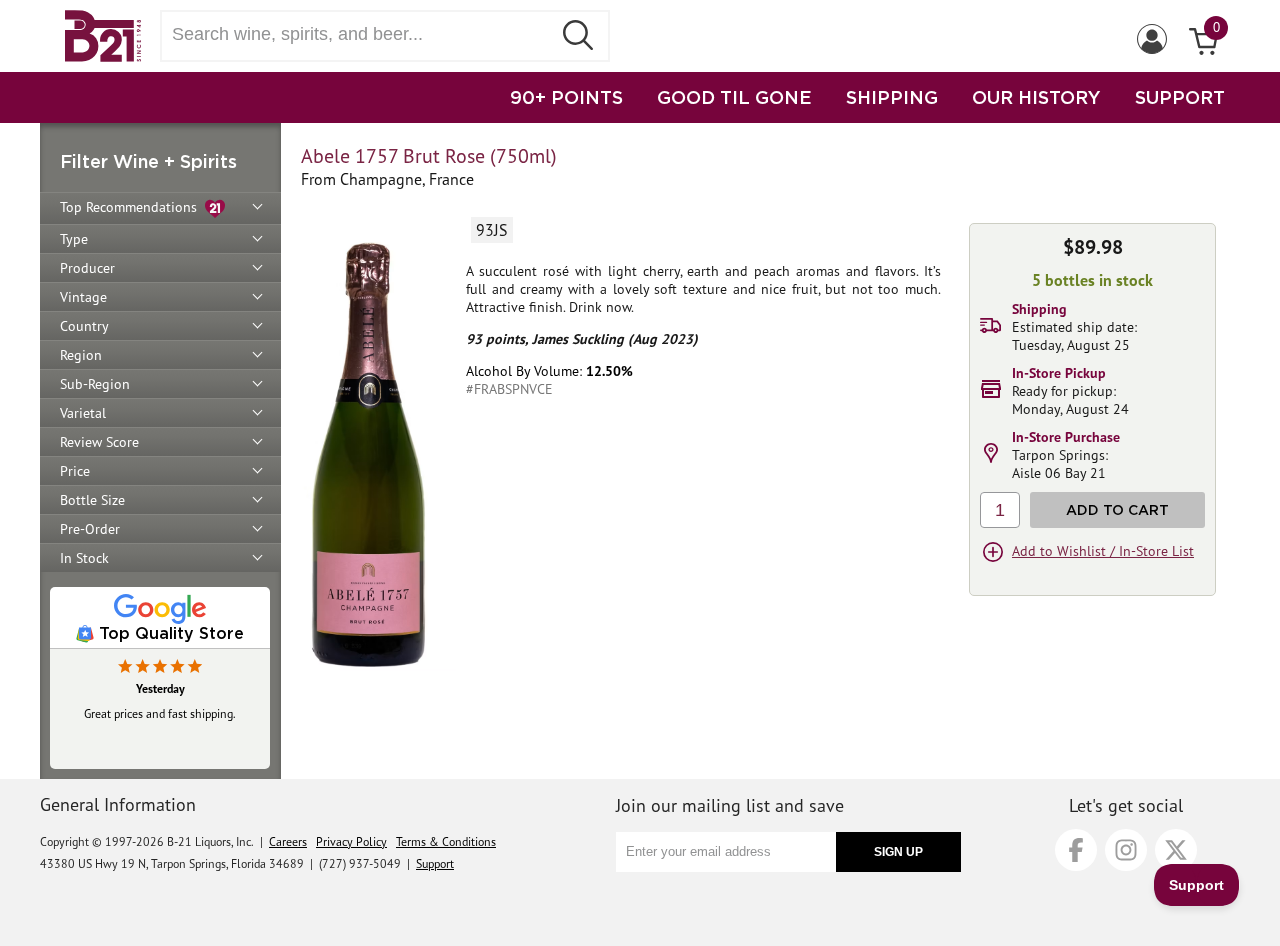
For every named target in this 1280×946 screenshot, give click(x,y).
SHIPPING (892, 97)
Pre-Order (90, 529)
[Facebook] (1076, 850)
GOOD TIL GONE (734, 97)
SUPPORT (1180, 97)
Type (74, 239)
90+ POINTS (566, 97)
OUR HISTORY (1036, 97)
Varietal (83, 413)
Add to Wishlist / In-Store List (1103, 551)
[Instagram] (1126, 850)
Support (435, 863)
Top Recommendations (132, 207)
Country (84, 326)
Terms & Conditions (446, 841)
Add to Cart (1117, 509)
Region (81, 355)
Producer (87, 268)
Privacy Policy (351, 841)
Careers (288, 841)
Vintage (83, 297)
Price (75, 471)
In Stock (84, 558)
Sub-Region (95, 384)
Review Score (99, 442)
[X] (1176, 850)
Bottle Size (92, 500)
